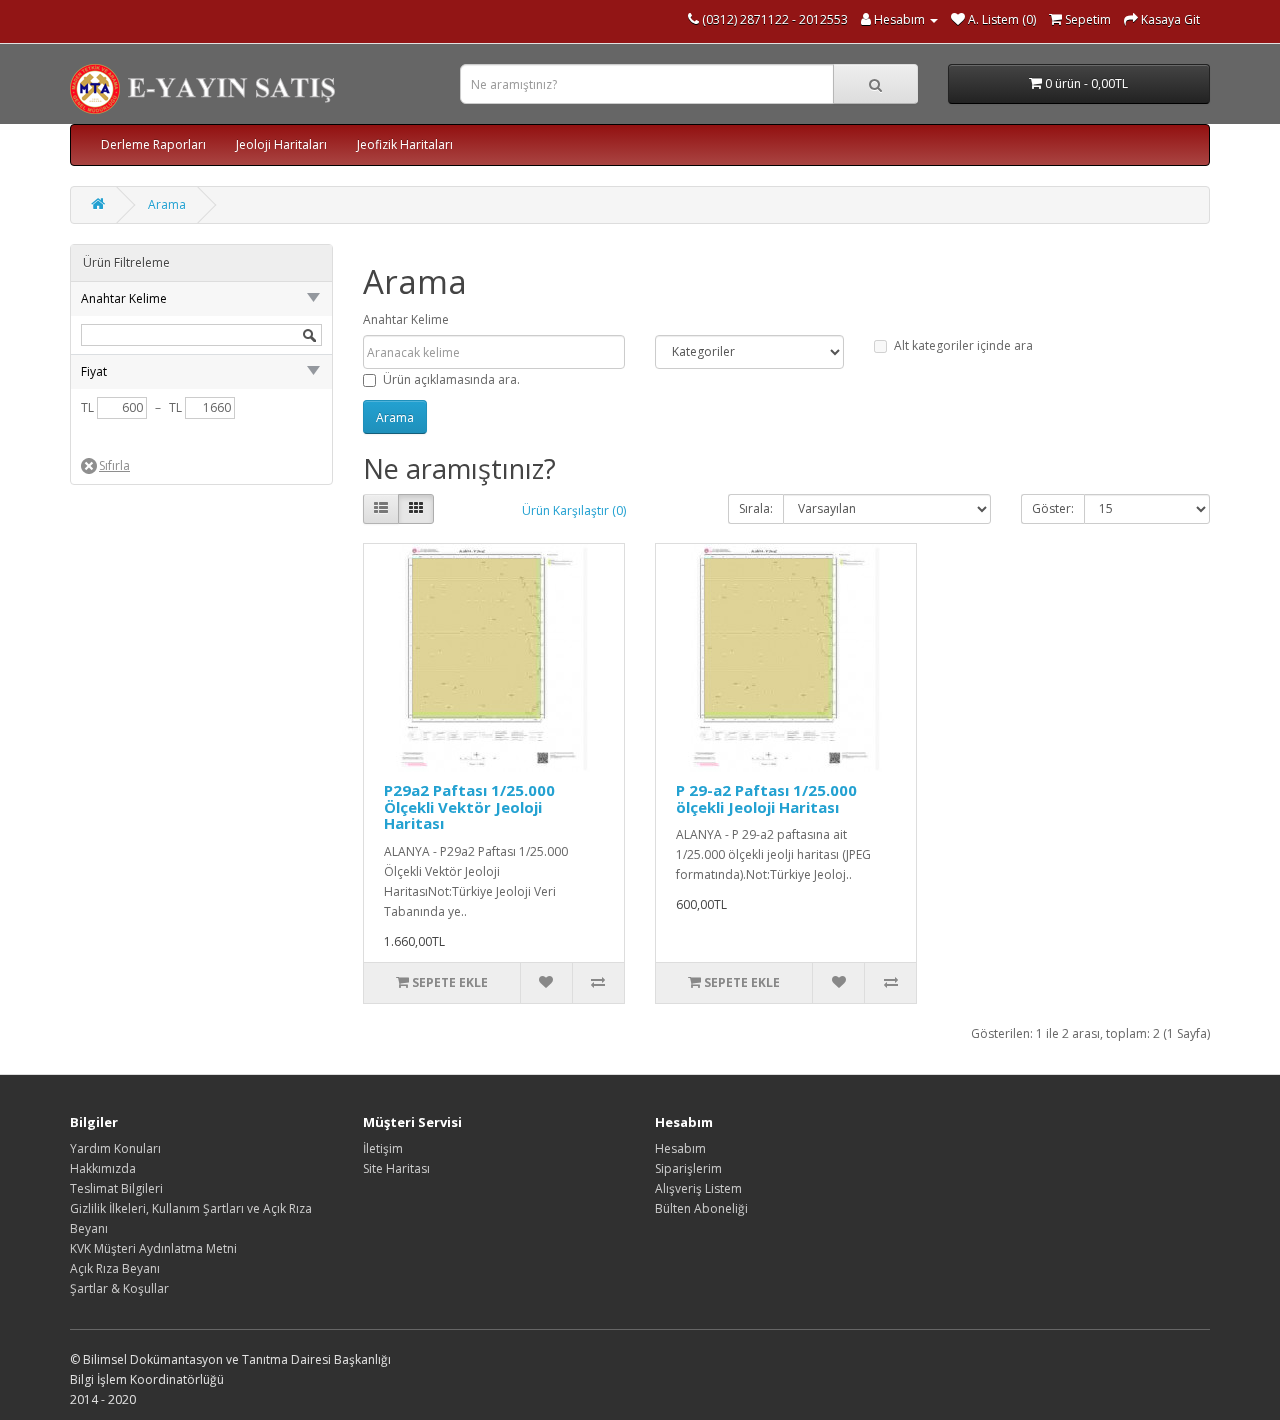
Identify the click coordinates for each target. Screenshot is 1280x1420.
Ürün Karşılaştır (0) (574, 510)
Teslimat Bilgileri (116, 1188)
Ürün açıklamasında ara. (451, 379)
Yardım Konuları (115, 1148)
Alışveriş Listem (698, 1188)
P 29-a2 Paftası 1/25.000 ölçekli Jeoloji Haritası (766, 798)
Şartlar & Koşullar (119, 1288)
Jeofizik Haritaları (405, 144)
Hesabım (680, 1148)
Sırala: (756, 508)
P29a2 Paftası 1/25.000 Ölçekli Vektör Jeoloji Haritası (469, 806)
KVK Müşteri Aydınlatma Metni (153, 1248)
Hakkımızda (103, 1168)
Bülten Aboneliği (701, 1208)
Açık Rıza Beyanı (115, 1268)
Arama (167, 204)
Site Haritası (396, 1168)
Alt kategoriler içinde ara (963, 345)
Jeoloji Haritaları (281, 144)
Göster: (1053, 508)
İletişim (383, 1148)
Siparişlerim (688, 1168)
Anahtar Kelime (406, 319)
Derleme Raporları (153, 144)
